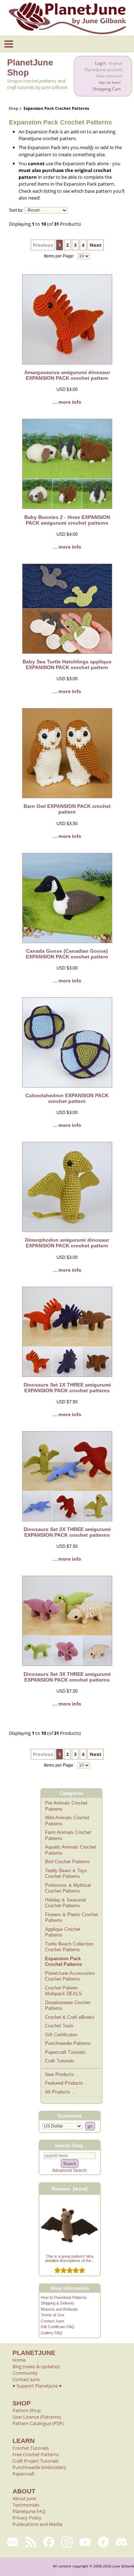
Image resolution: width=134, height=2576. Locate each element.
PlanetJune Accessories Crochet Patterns (70, 1976)
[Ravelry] (103, 2542)
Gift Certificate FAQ (58, 2327)
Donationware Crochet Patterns (68, 2006)
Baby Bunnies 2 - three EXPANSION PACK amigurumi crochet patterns (67, 520)
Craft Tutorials (60, 2061)
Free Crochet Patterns (36, 2454)
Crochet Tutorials (31, 2448)
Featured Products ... (67, 2083)
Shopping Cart (107, 89)
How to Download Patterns (64, 2297)
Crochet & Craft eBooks (70, 2017)
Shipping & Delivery (58, 2303)
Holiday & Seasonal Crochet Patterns (65, 1903)
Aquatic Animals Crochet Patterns (71, 1850)
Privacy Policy (27, 2518)
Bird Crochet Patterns (67, 1862)
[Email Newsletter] (13, 2542)
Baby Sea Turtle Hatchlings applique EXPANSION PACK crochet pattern (67, 664)
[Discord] (121, 2542)
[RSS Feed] (31, 2542)
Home (19, 2360)
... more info (67, 402)
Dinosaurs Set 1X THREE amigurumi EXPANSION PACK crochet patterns (67, 1388)
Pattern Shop (27, 2410)
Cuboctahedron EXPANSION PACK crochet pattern (67, 1098)
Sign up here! (110, 82)
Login (100, 63)
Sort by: (16, 210)
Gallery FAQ (51, 2333)
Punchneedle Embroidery (39, 2467)
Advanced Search (70, 2170)
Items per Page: (60, 256)
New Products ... (62, 2074)
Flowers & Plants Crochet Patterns (71, 1918)
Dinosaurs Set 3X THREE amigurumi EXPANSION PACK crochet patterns (67, 1677)
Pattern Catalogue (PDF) (38, 2423)
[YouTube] (85, 2542)
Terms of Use (53, 2315)
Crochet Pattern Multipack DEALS (63, 1991)
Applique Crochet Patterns (63, 1932)
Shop (13, 108)
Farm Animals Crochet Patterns (68, 1835)
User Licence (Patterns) (37, 2417)
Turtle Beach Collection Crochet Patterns (69, 1947)
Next (96, 245)
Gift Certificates (61, 2035)
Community (25, 2373)
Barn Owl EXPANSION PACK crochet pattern (67, 809)
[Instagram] (67, 2542)
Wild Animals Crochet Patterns (67, 1821)
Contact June (52, 2321)
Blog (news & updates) (36, 2366)
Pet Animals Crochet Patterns (66, 1806)
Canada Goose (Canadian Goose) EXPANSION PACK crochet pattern (67, 954)
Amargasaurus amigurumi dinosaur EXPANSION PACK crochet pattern (67, 375)
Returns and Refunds (59, 2309)
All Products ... (61, 2092)
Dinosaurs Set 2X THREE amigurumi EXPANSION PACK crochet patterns (67, 1532)
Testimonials (26, 2505)
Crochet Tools (59, 2026)
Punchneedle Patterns (68, 2043)
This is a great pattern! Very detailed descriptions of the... (70, 2258)
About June (24, 2498)
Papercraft (24, 2474)
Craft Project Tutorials (36, 2461)
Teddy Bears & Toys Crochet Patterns (66, 1874)
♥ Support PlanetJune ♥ (37, 2386)
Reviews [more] (70, 2189)
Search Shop (69, 2145)
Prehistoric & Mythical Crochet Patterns (68, 1888)
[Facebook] (49, 2542)
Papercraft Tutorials (65, 2052)
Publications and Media (37, 2524)
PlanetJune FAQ (29, 2511)
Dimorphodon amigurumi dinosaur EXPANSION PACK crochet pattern (67, 1243)
